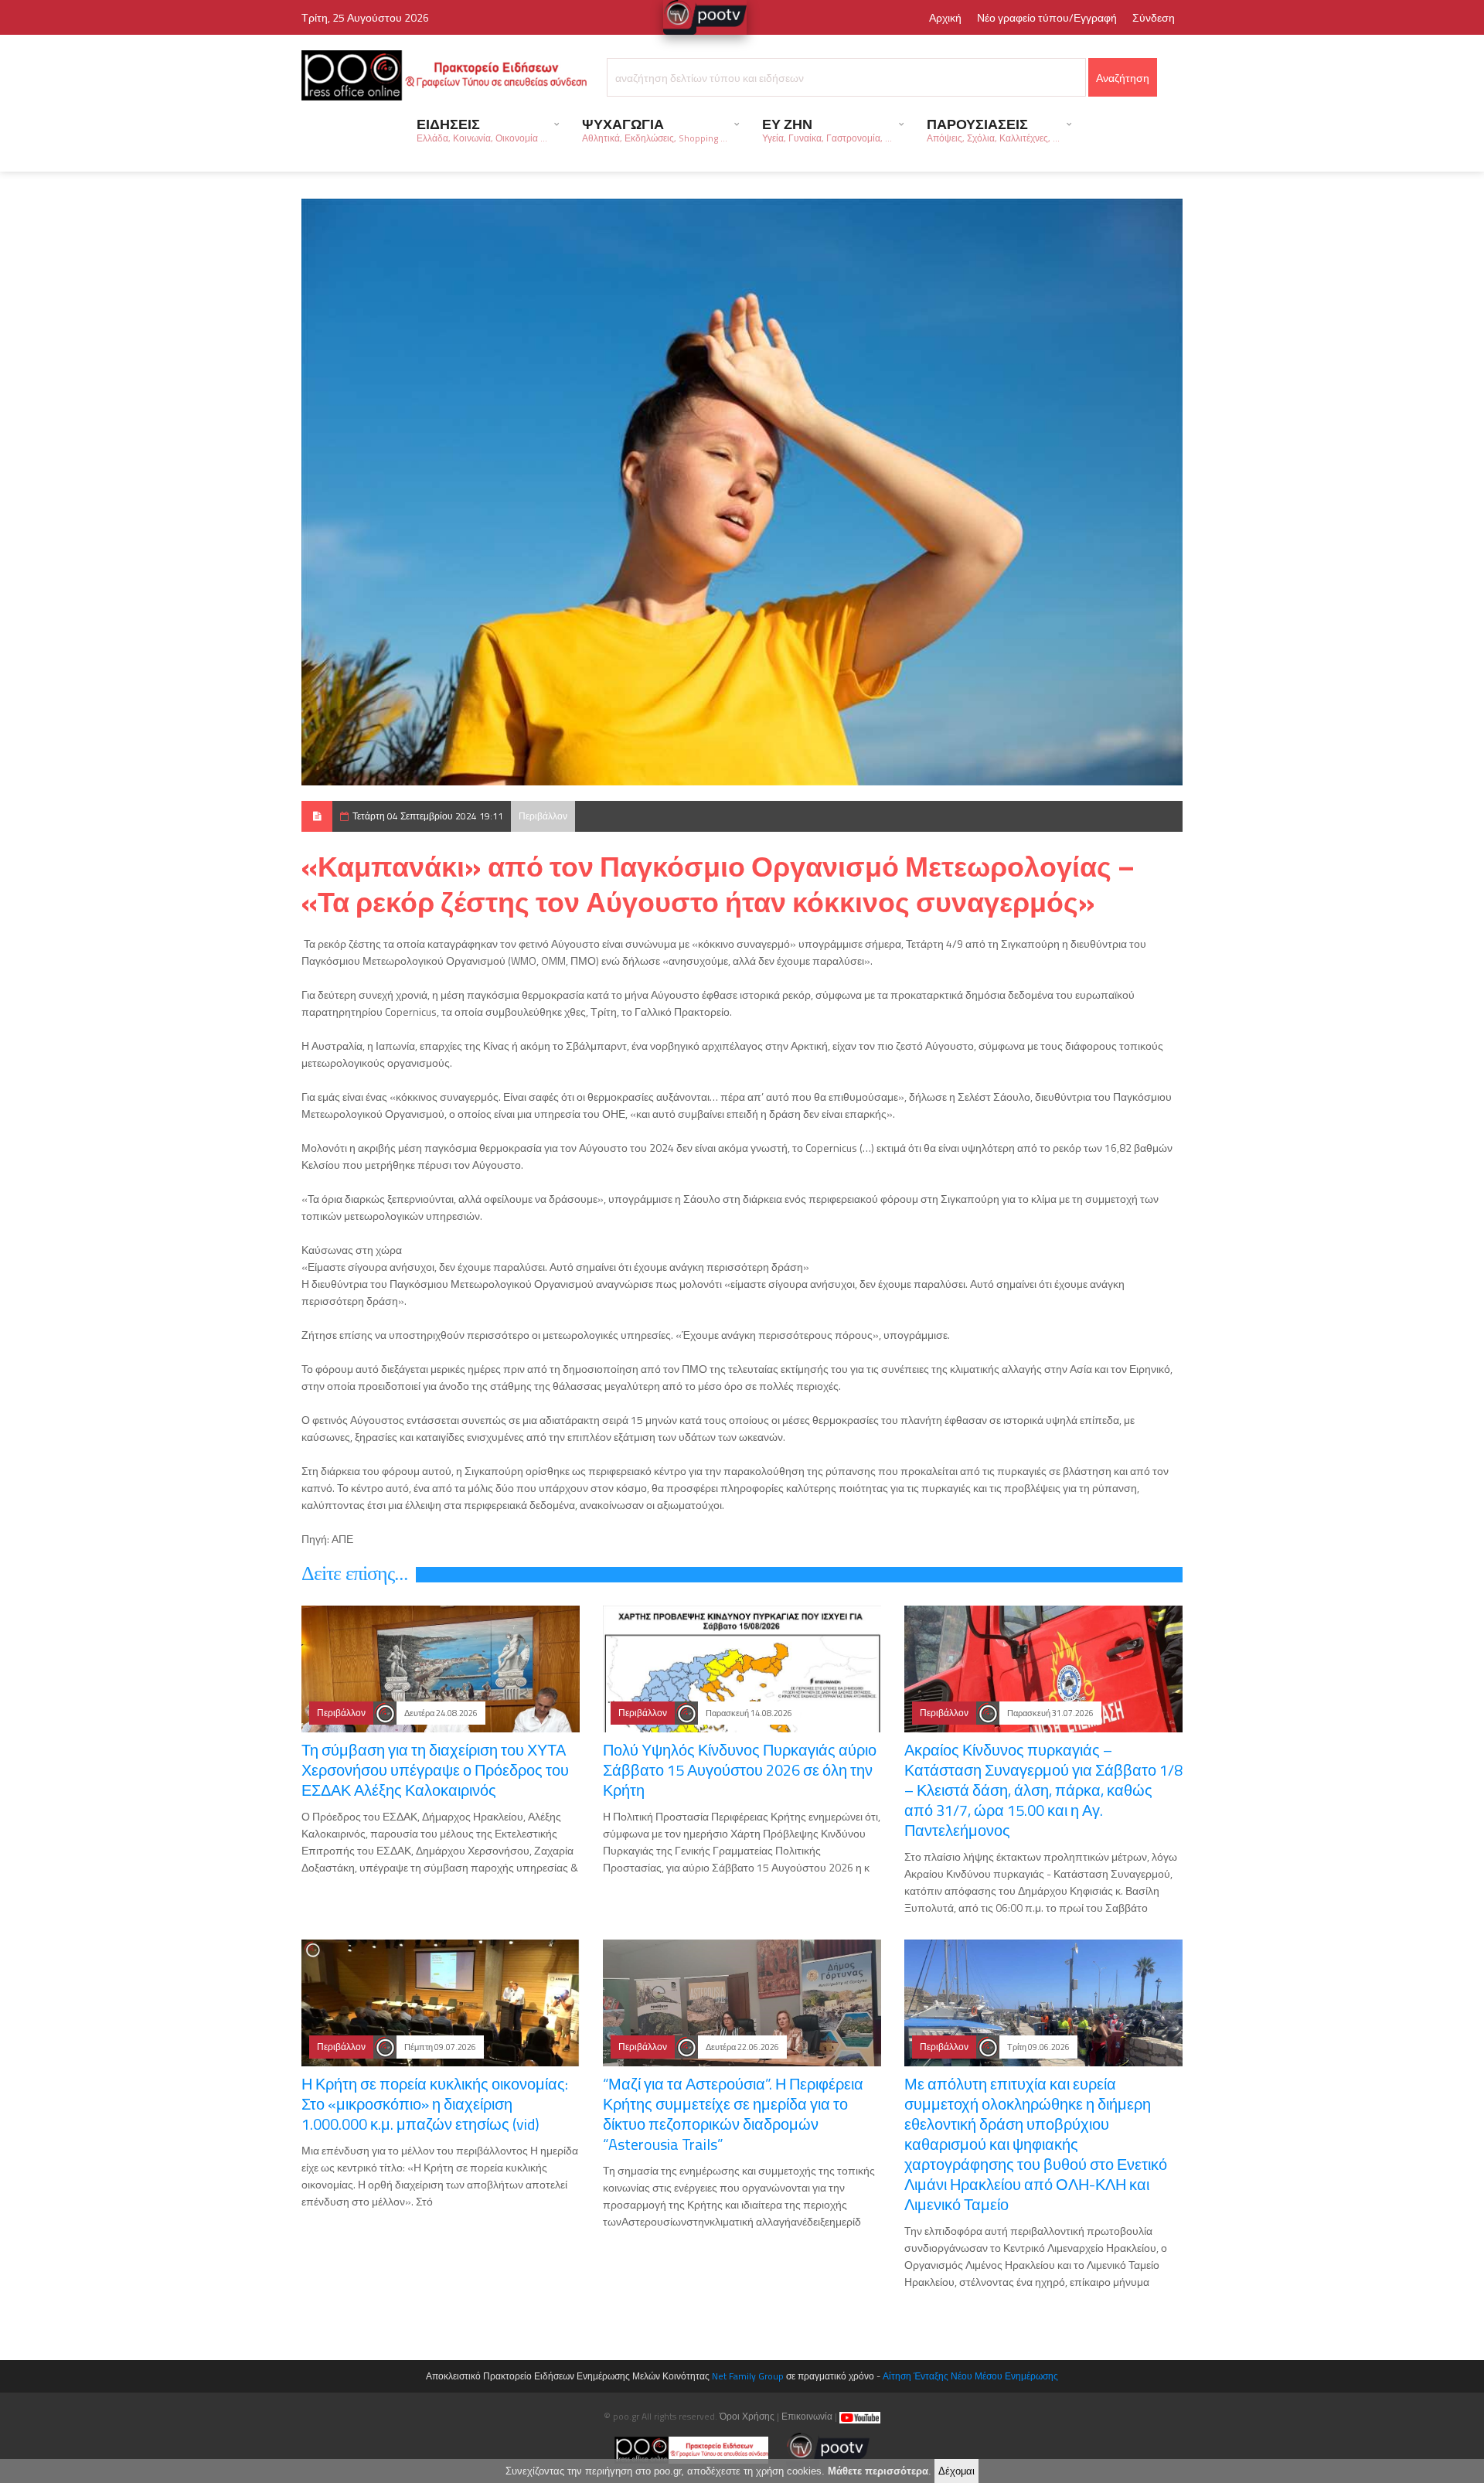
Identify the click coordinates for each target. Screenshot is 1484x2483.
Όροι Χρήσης (747, 2416)
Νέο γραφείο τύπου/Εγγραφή (1047, 17)
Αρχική (945, 17)
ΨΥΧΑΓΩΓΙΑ (655, 129)
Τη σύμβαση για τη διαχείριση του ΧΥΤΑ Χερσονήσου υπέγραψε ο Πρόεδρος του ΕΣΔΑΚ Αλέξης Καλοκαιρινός (435, 1770)
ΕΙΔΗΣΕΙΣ (482, 129)
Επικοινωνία (807, 2416)
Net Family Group (748, 2376)
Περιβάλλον (543, 816)
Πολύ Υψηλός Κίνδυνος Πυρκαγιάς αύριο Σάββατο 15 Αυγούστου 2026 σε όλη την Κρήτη (740, 1770)
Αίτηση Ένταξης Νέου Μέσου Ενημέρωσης (970, 2376)
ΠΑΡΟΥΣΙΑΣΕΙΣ (993, 129)
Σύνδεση (1154, 17)
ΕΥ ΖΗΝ (827, 129)
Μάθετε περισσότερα (878, 2471)
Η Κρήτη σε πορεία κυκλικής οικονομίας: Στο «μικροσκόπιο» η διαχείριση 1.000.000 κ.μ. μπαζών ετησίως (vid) (435, 2104)
